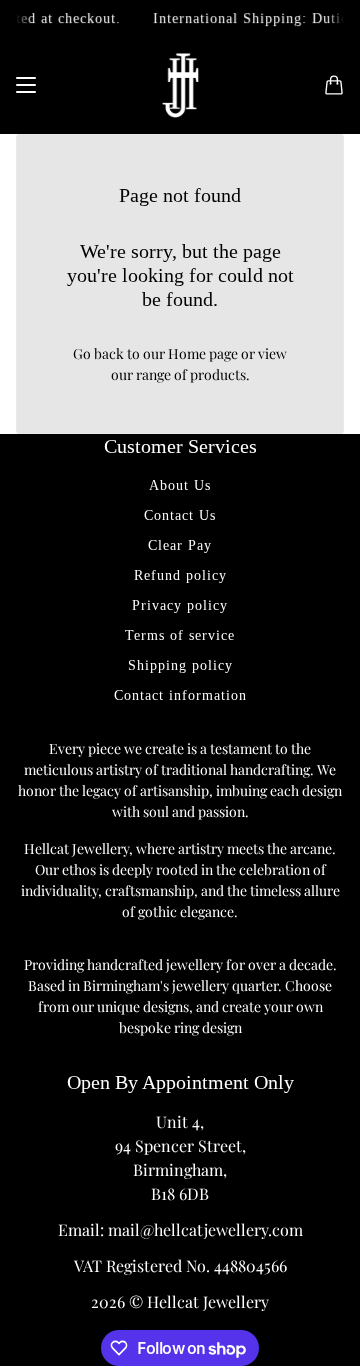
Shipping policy (180, 665)
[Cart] (334, 85)
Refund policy (180, 575)
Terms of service (180, 635)
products (218, 374)
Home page (203, 353)
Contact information (180, 695)
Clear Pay (180, 545)
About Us (180, 485)
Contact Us (180, 515)
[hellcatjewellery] (180, 85)
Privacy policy (180, 605)
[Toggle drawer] (26, 85)
